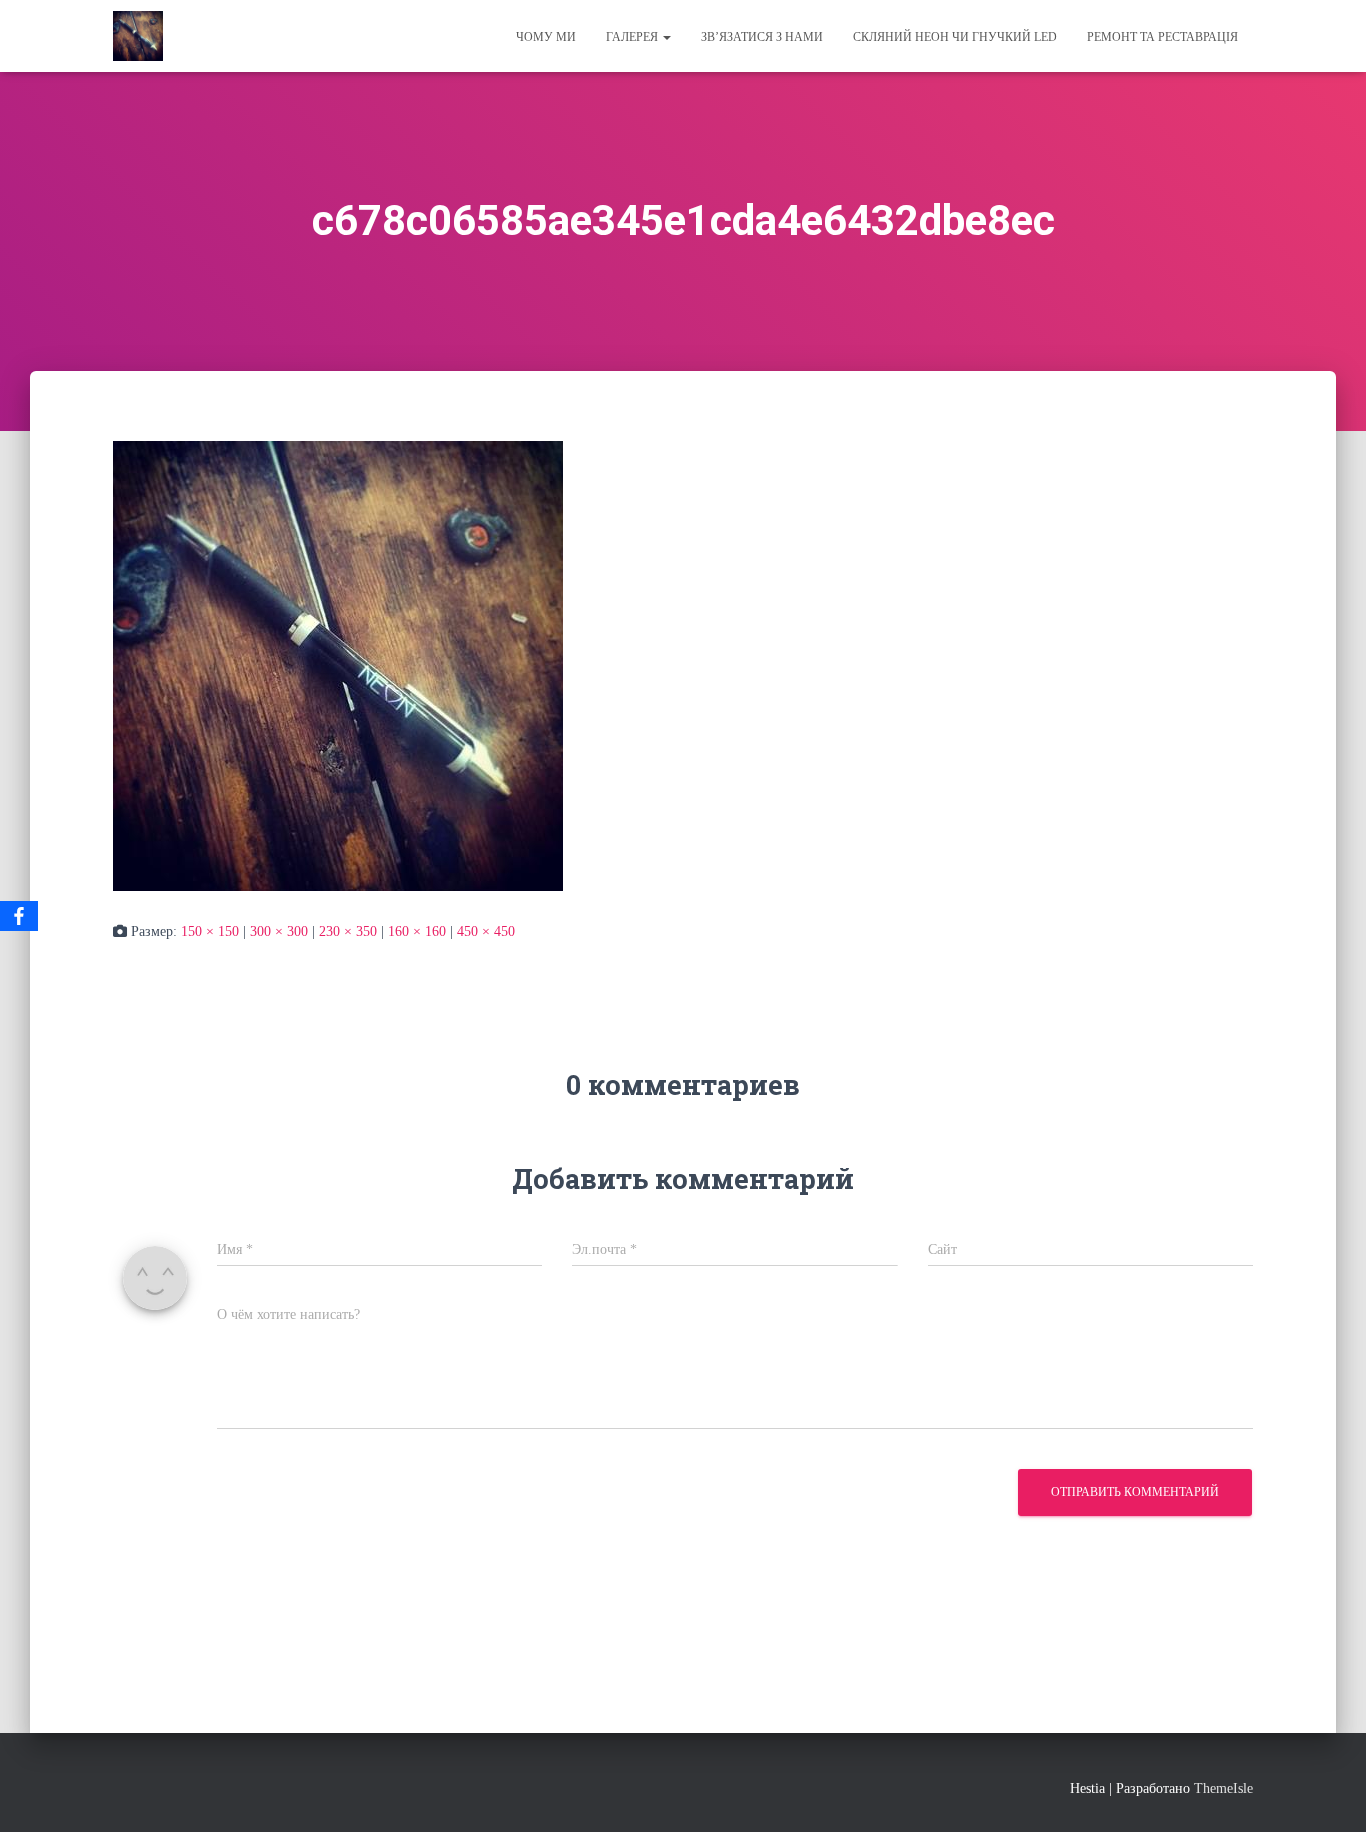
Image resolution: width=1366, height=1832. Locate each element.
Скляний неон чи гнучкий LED (955, 37)
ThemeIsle (1223, 1788)
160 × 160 (417, 931)
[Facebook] (19, 916)
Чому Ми (546, 37)
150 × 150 (210, 931)
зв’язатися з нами (762, 37)
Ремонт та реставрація (1162, 37)
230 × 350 (348, 931)
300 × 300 (279, 931)
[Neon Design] (138, 36)
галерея (633, 37)
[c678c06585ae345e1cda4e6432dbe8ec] (338, 664)
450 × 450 (486, 931)
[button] (666, 37)
